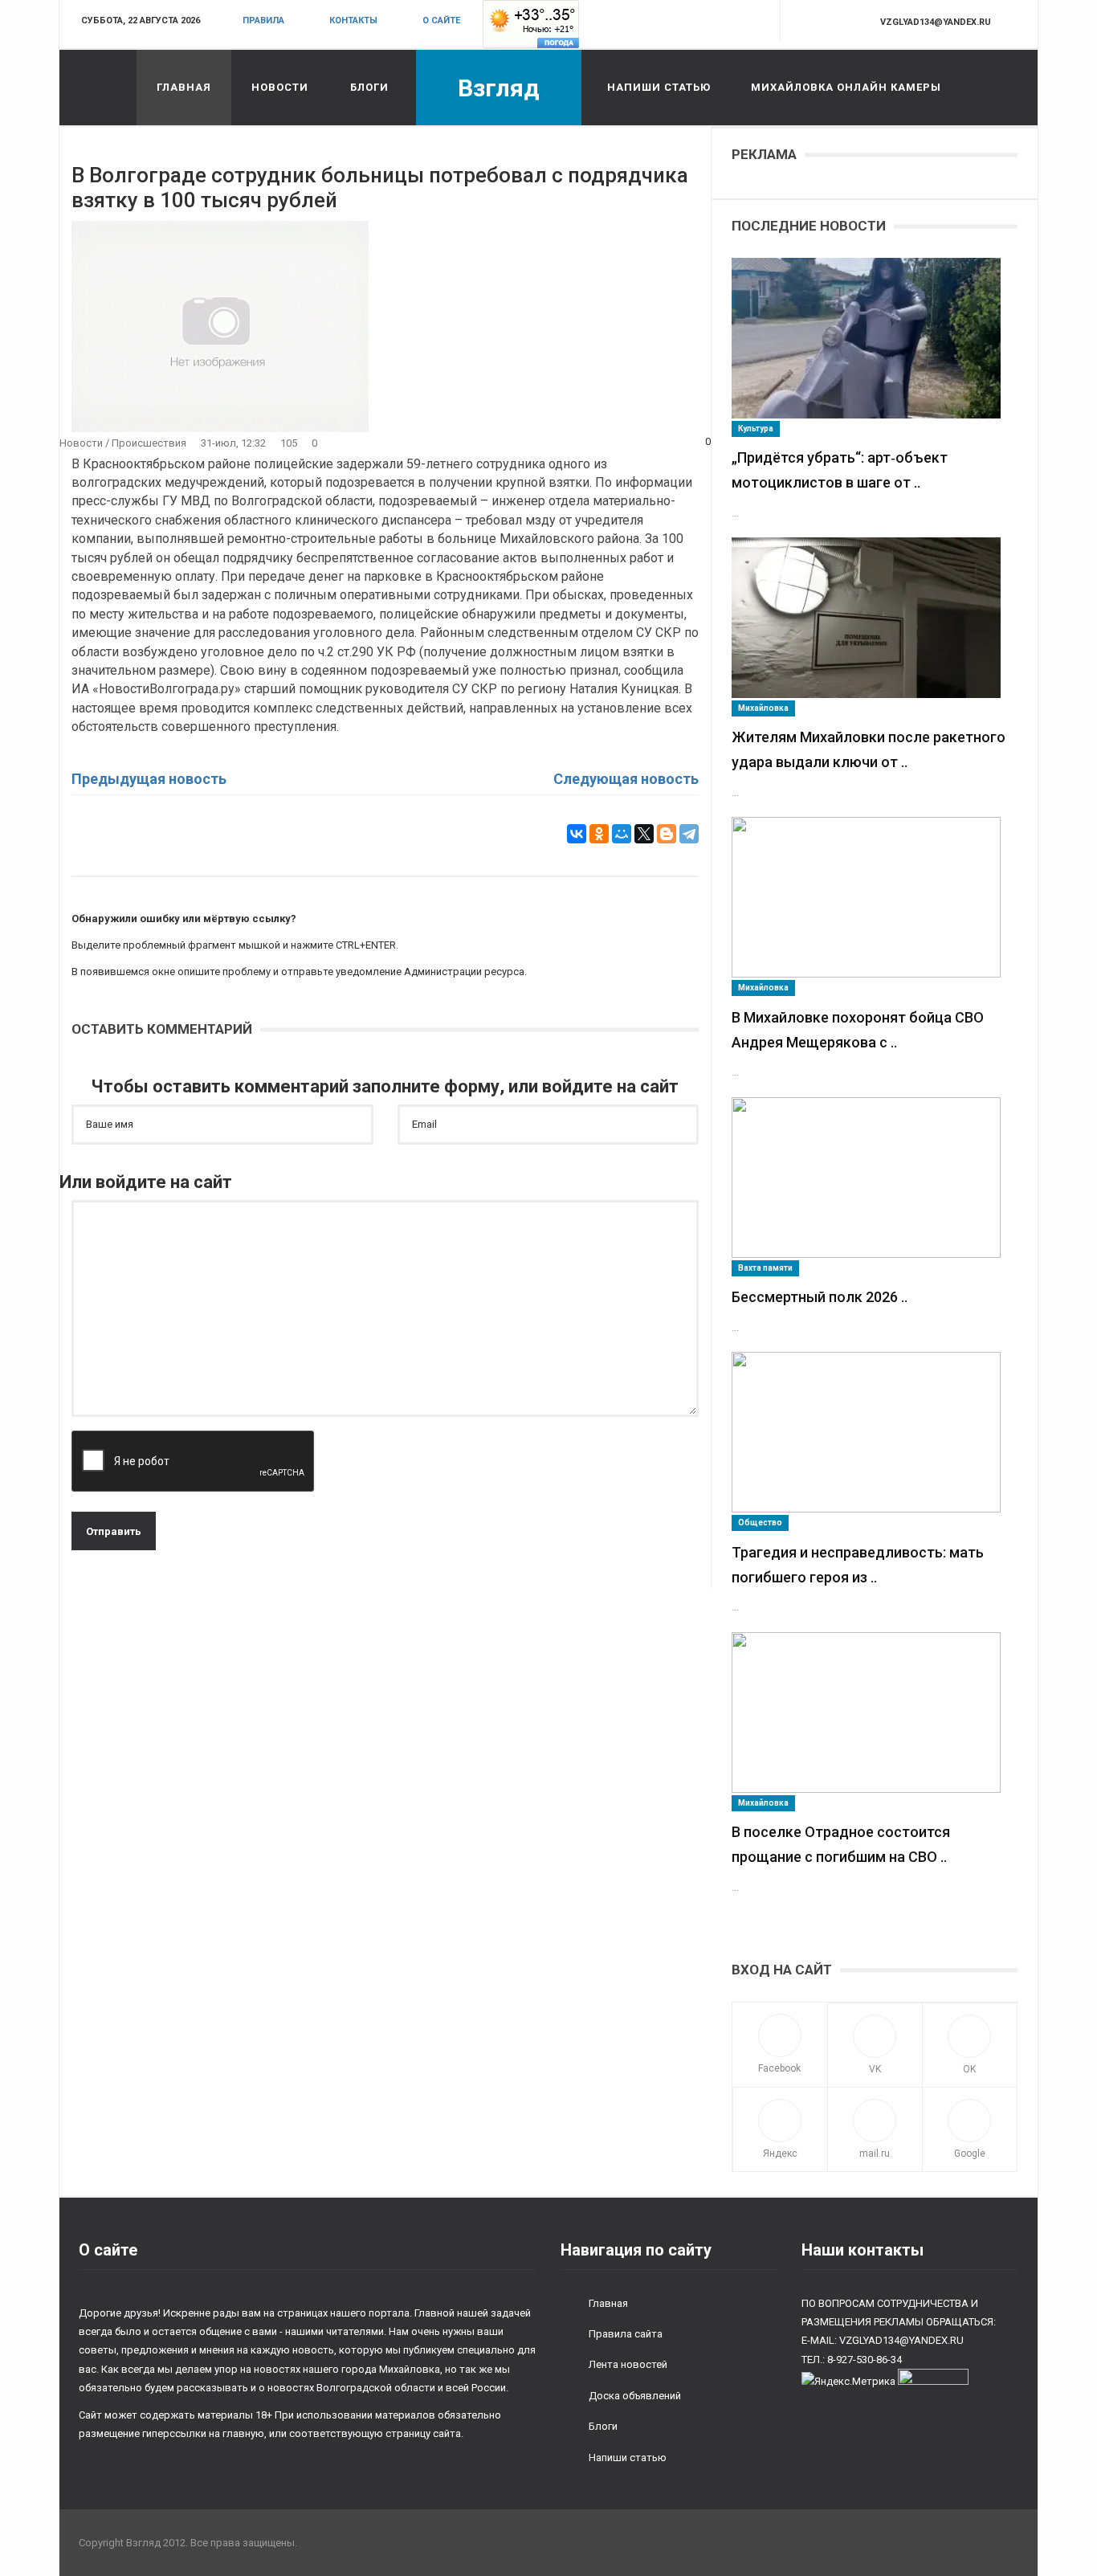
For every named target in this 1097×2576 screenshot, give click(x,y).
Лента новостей (628, 2364)
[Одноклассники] (599, 834)
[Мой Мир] (622, 834)
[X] (644, 834)
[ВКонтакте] (577, 834)
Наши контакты (863, 2250)
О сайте (441, 20)
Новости (280, 87)
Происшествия (149, 443)
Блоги (369, 87)
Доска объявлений (635, 2396)
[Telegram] (689, 834)
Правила (263, 20)
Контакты (353, 20)
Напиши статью (659, 87)
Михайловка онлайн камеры (846, 87)
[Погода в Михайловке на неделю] (531, 24)
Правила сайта (626, 2334)
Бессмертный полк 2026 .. (820, 1297)
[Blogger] (667, 834)
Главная (184, 87)
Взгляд (499, 88)
